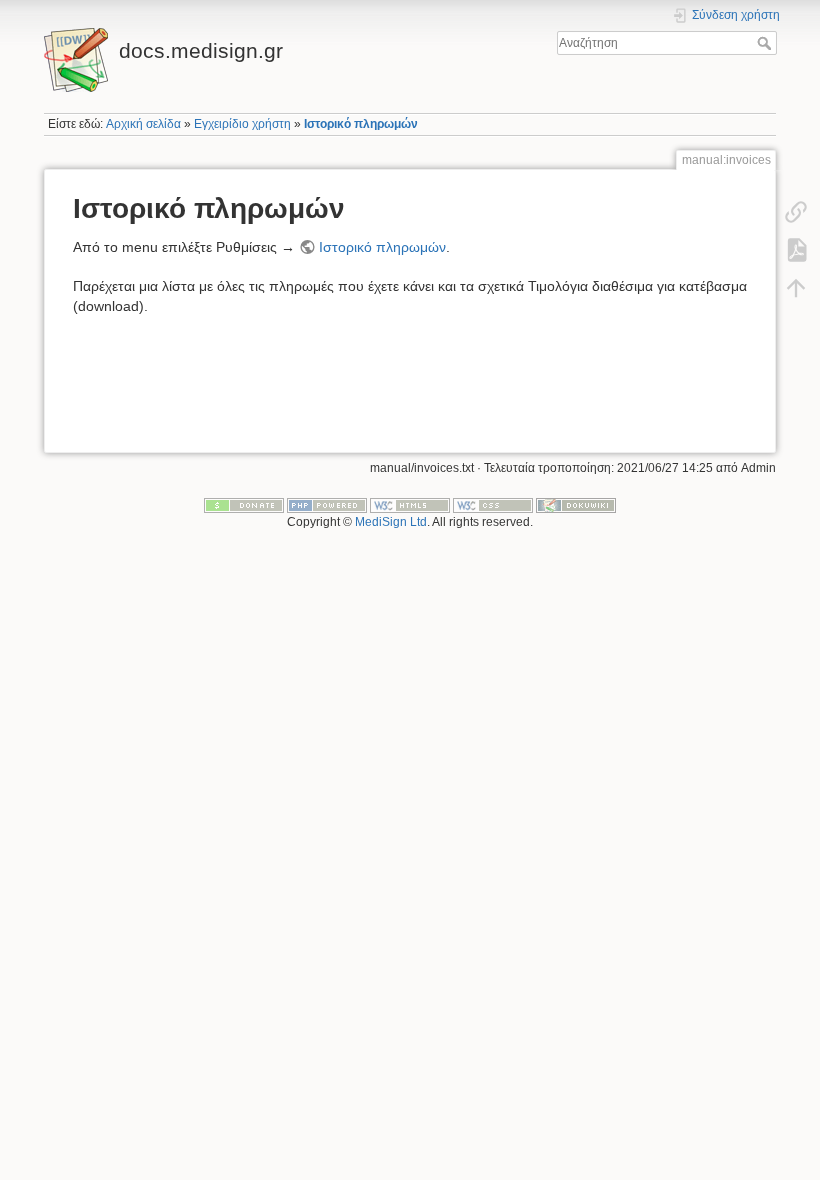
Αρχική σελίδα (143, 124)
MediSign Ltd (391, 522)
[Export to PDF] (796, 250)
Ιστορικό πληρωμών (361, 124)
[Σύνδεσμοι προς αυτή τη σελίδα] (796, 212)
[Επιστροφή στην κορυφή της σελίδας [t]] (796, 288)
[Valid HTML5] (410, 505)
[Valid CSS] (493, 505)
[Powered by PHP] (327, 505)
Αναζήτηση (766, 43)
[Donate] (244, 505)
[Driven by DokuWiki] (576, 505)
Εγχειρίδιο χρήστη (242, 124)
